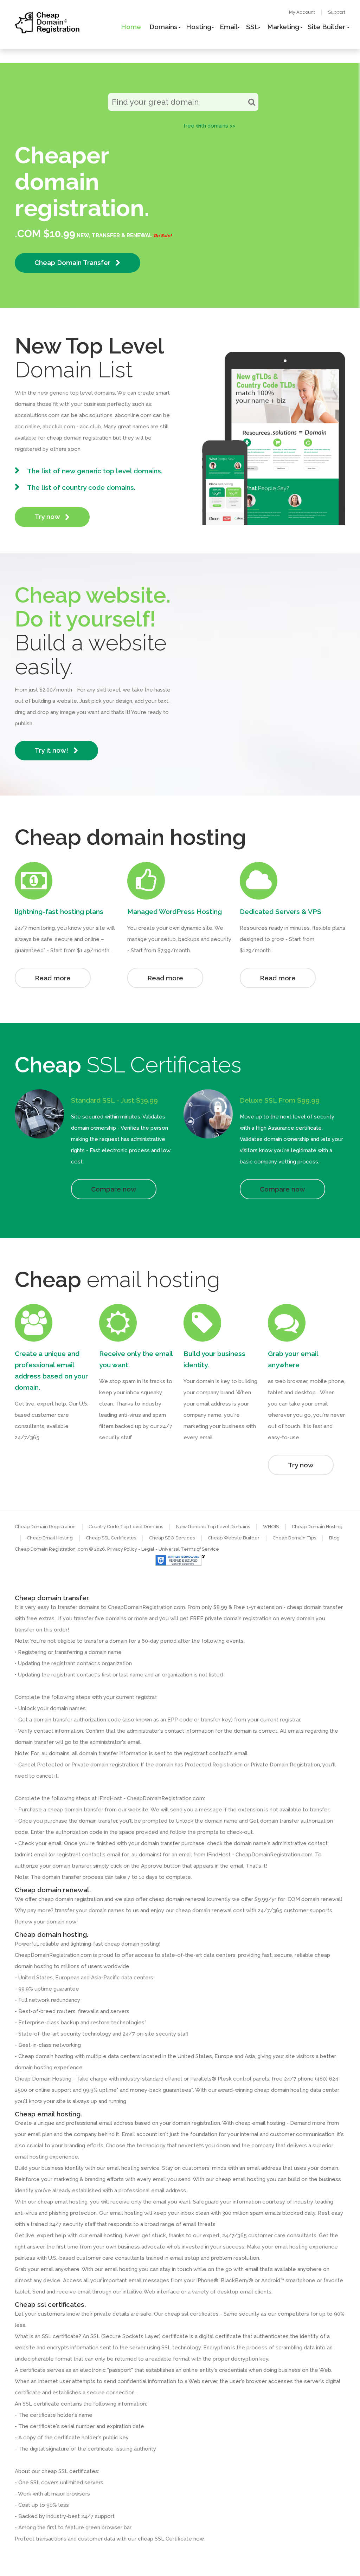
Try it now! (52, 750)
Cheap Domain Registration (45, 1527)
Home (131, 27)
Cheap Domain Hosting (317, 1527)
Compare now (114, 1189)
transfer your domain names (90, 1910)
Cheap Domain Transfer (73, 262)
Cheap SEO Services (172, 1538)
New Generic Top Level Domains (213, 1527)
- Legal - (148, 1549)
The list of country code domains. (81, 487)
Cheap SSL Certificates (111, 1538)
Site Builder (326, 27)
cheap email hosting (63, 2202)
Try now (48, 517)
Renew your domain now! (46, 1922)
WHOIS (271, 1527)
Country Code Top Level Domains (126, 1527)
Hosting (199, 27)
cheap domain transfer (75, 1810)
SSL (252, 27)
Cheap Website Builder (234, 1538)
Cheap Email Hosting (50, 1538)
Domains (163, 27)
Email (229, 27)
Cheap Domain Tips (294, 1538)
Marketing (283, 27)
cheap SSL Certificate (165, 2539)
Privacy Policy (122, 1549)
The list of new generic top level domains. (95, 471)
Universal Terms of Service (189, 1549)
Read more (53, 978)
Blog (334, 1538)
